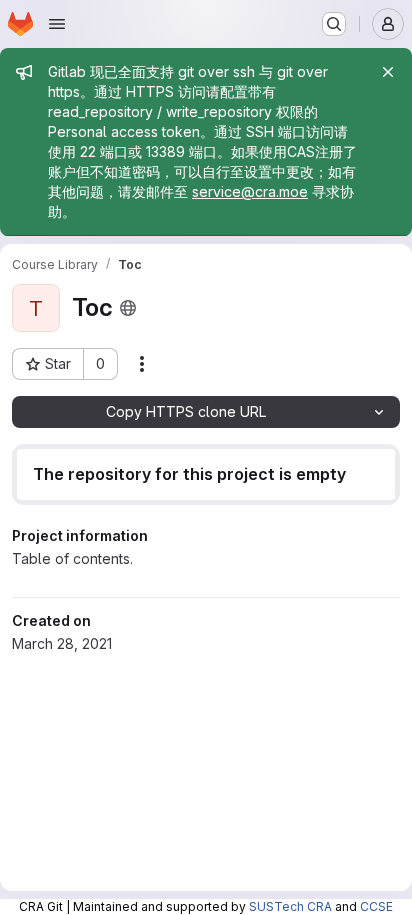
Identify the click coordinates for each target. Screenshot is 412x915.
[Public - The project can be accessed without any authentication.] (128, 308)
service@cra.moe (250, 191)
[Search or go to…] (334, 24)
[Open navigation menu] (57, 24)
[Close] (388, 72)
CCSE (376, 906)
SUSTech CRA (290, 906)
